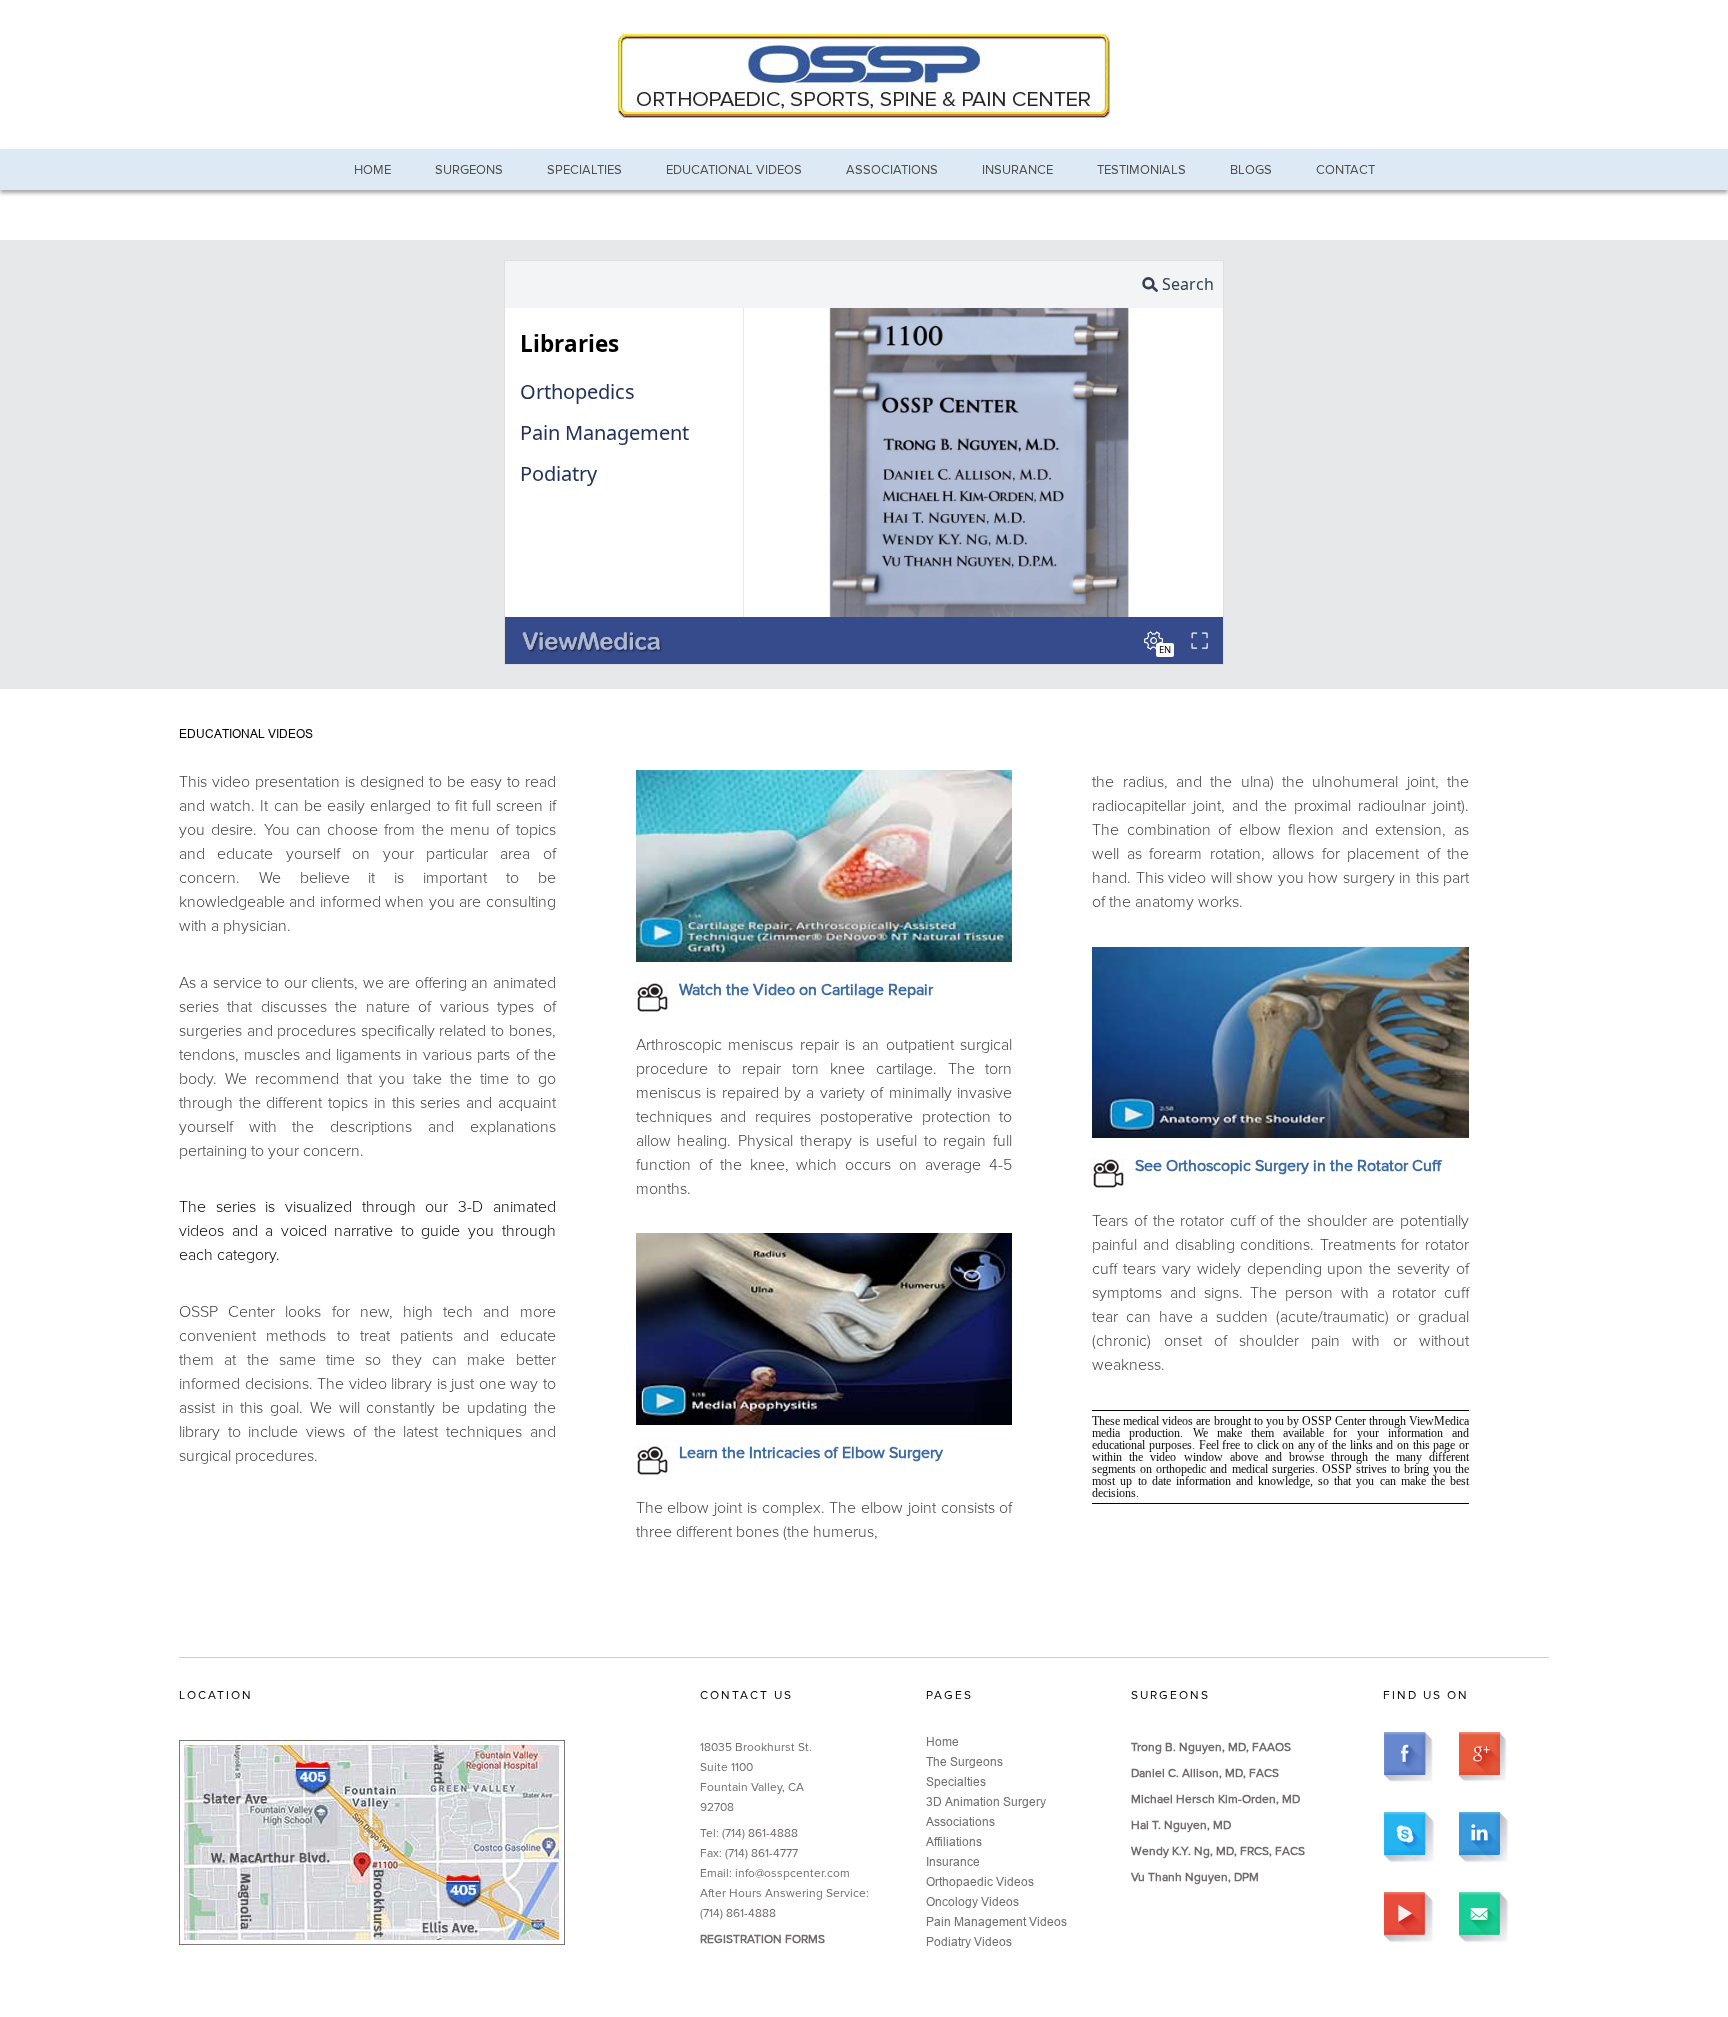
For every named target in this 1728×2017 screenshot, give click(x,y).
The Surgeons (964, 1761)
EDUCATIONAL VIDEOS (734, 170)
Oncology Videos (972, 1901)
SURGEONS (469, 170)
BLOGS (1251, 170)
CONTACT (1345, 170)
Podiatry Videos (969, 1941)
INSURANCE (1017, 170)
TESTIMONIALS (1141, 170)
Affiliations (954, 1841)
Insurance (953, 1861)
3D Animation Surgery (986, 1801)
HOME (372, 170)
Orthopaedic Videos (980, 1881)
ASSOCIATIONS (892, 170)
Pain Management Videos (996, 1921)
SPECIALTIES (584, 170)
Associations (960, 1821)
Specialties (956, 1781)
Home (942, 1741)
